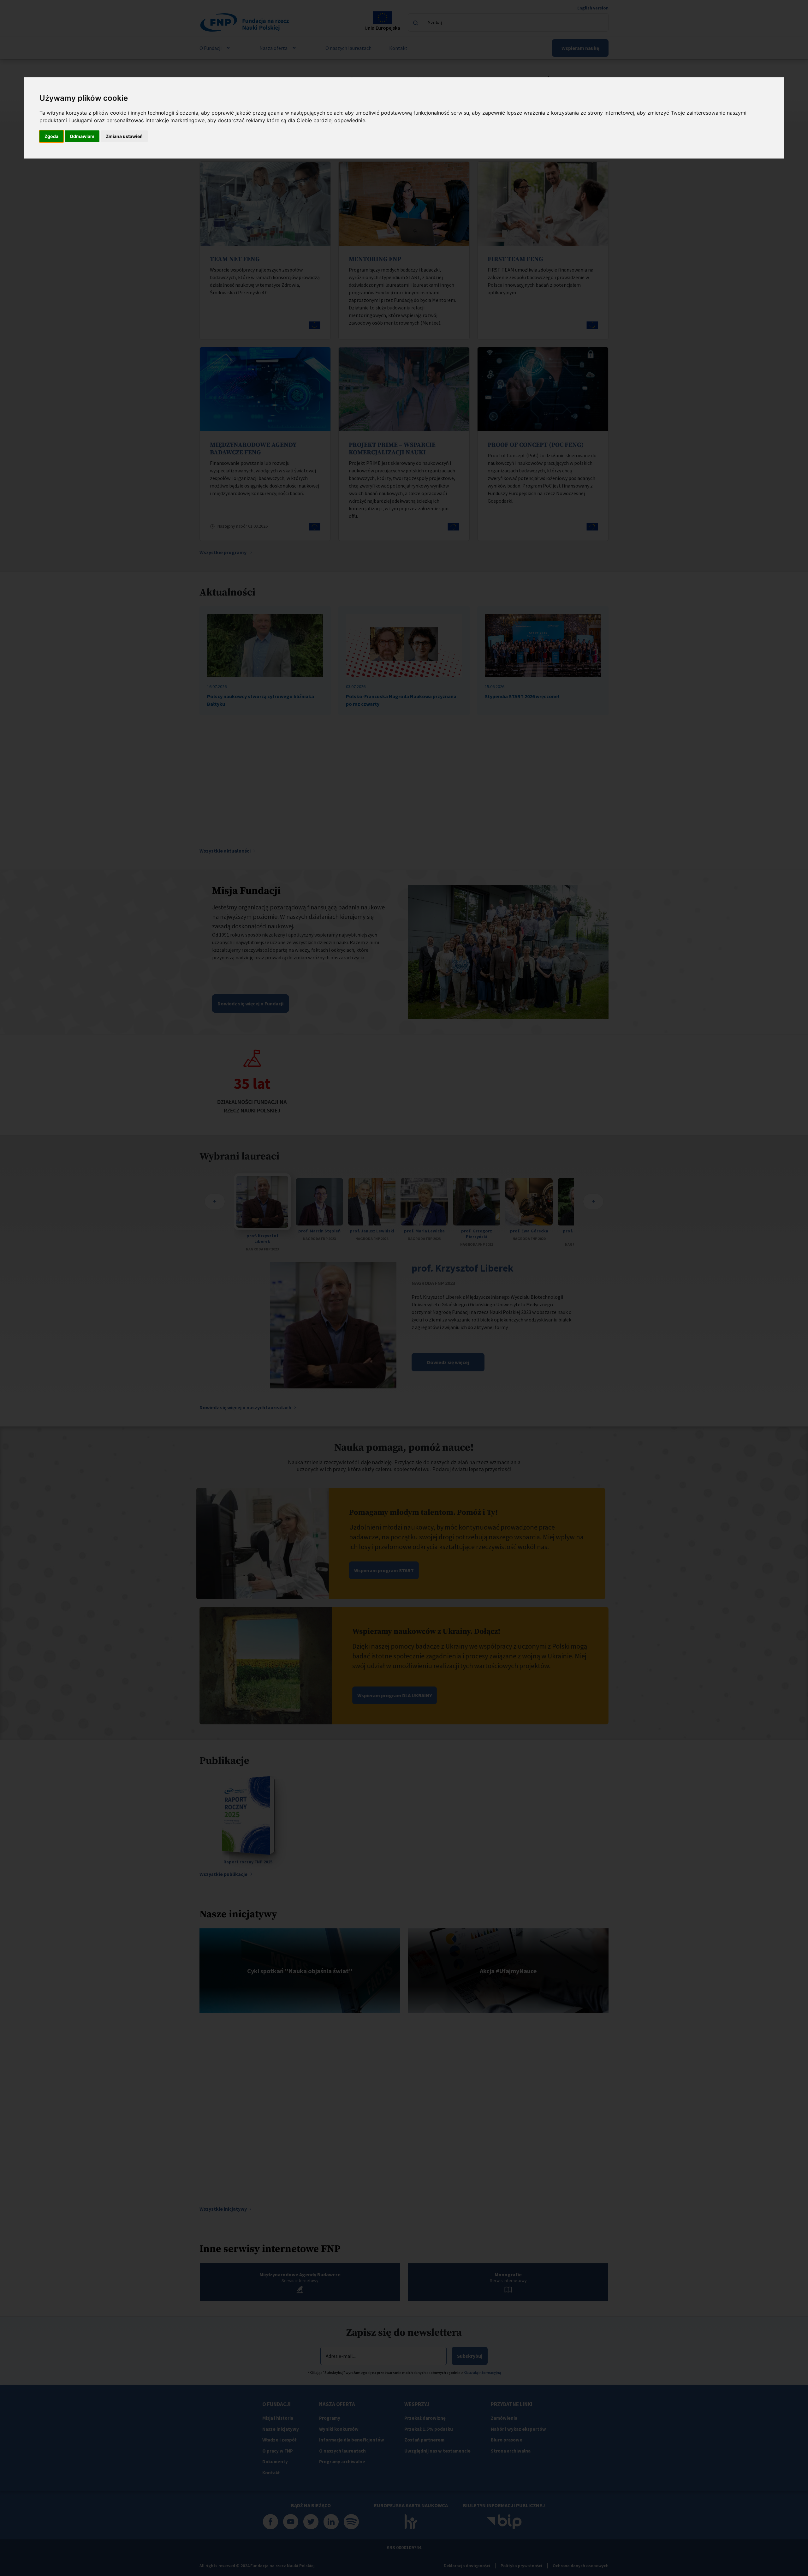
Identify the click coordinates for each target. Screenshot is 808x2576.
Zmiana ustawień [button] (124, 136)
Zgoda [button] (51, 136)
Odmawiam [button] (82, 136)
